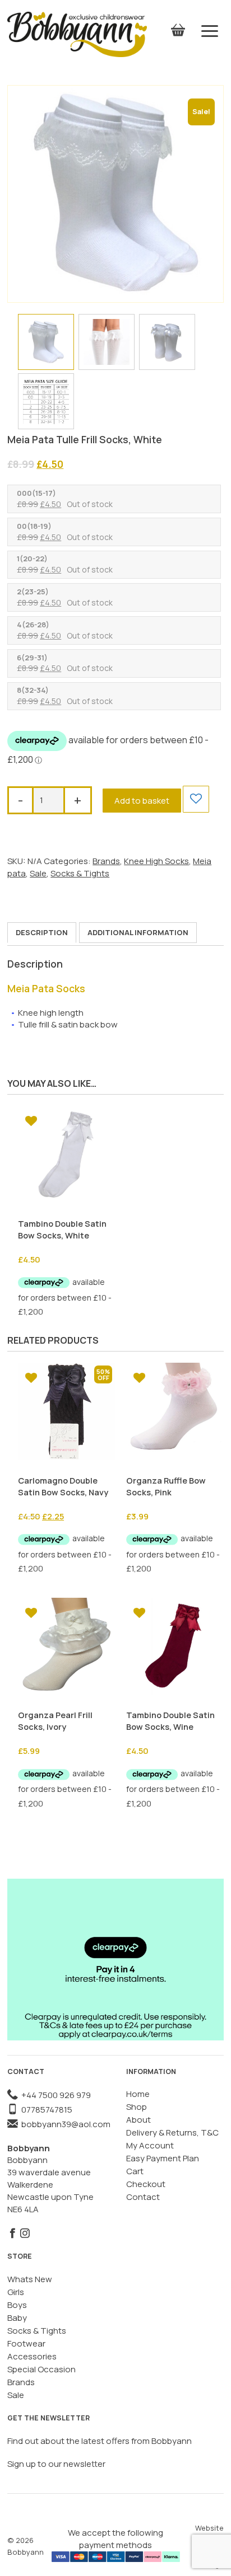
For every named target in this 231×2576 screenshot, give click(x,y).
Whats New (30, 2279)
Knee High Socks (156, 861)
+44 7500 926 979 (54, 2095)
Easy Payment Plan (163, 2158)
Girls (16, 2292)
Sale (38, 873)
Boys (17, 2305)
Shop (137, 2107)
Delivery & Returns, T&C (172, 2132)
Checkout (146, 2184)
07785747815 (45, 2110)
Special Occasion (41, 2369)
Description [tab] (42, 932)
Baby (17, 2318)
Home (138, 2094)
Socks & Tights (80, 873)
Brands (106, 861)
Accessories (32, 2356)
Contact (143, 2197)
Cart (135, 2171)
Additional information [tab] (138, 932)
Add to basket (142, 801)
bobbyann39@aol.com (64, 2124)
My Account (150, 2145)
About (138, 2120)
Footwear (26, 2343)
